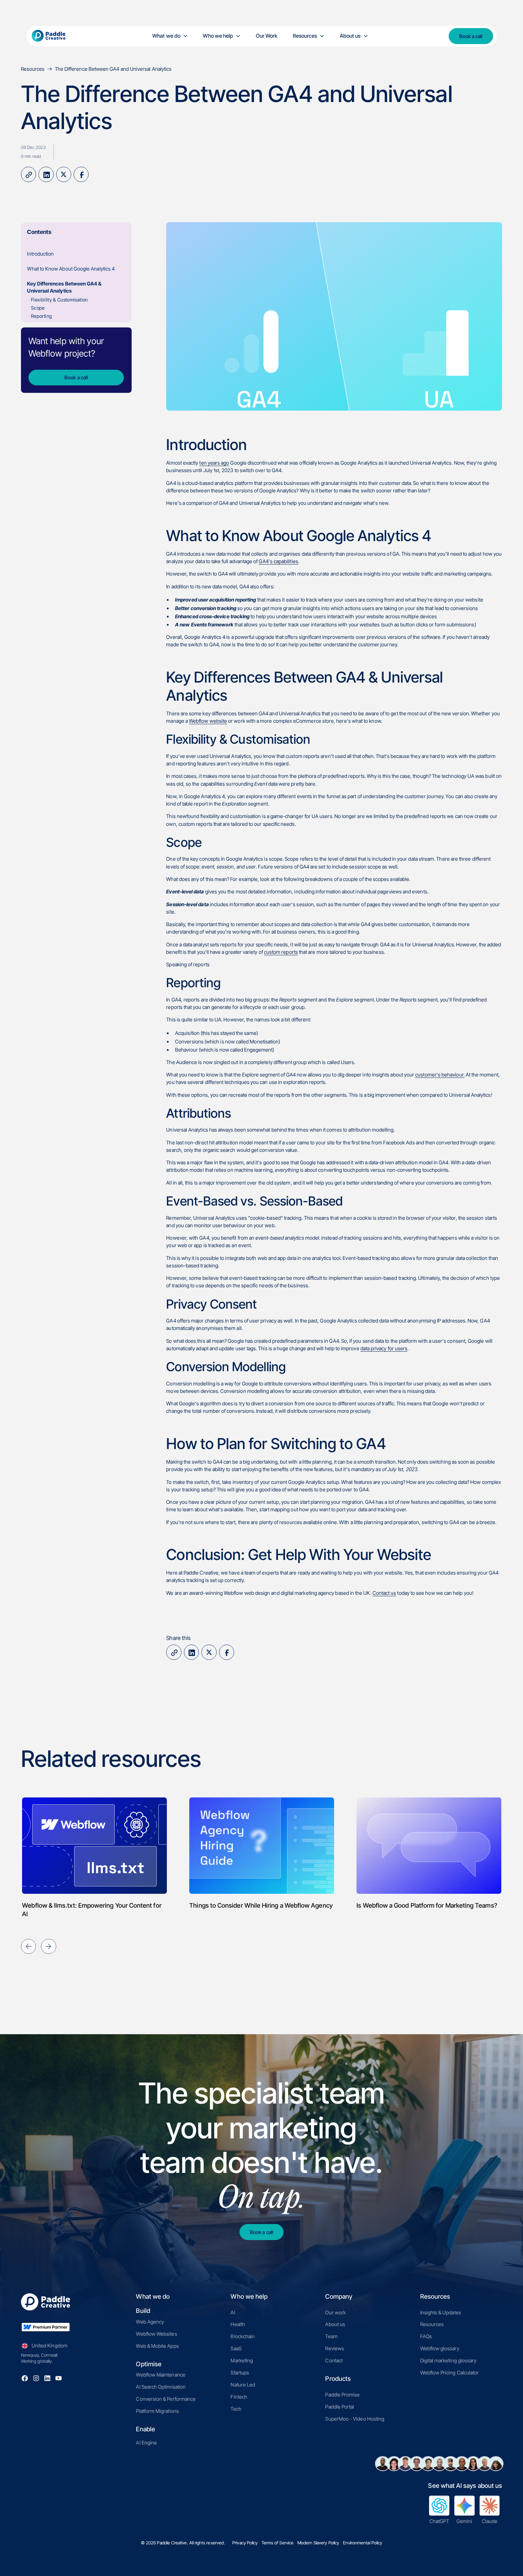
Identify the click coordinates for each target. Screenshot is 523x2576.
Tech (236, 2409)
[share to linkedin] (46, 174)
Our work (336, 2312)
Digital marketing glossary (448, 2360)
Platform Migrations (157, 2411)
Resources (432, 2324)
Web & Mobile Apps (157, 2346)
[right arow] (48, 1946)
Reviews (335, 2348)
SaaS (236, 2348)
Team (331, 2336)
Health (238, 2324)
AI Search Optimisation (161, 2387)
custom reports (281, 952)
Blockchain (243, 2336)
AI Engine (146, 2443)
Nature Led (243, 2385)
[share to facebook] (81, 174)
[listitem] (94, 1854)
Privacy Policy (245, 2543)
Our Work (267, 36)
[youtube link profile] (59, 2378)
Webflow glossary (440, 2348)
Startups (240, 2372)
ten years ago (214, 463)
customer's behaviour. (440, 1075)
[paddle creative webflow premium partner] (46, 2327)
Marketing (242, 2360)
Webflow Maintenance (160, 2375)
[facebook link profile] (25, 2378)
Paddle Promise (342, 2395)
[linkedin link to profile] (47, 2378)
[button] (170, 36)
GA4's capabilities (278, 561)
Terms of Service (278, 2543)
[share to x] (64, 174)
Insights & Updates (441, 2312)
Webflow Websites (156, 2334)
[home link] (54, 36)
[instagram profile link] (36, 2378)
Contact (334, 2360)
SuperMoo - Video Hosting (355, 2419)
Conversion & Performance (166, 2399)
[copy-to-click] (28, 174)
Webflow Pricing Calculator (450, 2372)
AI (233, 2312)
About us (335, 2324)
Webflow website (208, 721)
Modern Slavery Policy (318, 2543)
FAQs (426, 2336)
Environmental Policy (363, 2543)
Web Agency (150, 2322)
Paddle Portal (340, 2407)
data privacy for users (384, 1348)
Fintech (239, 2397)
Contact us (384, 1593)
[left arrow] (28, 1946)
